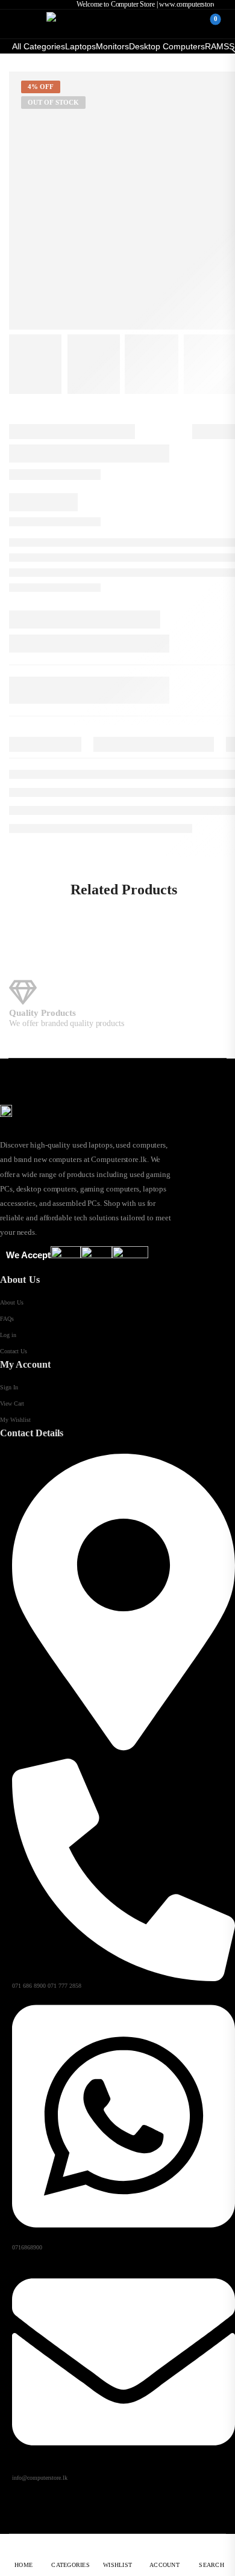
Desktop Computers (167, 46)
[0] (206, 24)
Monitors (112, 46)
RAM (214, 46)
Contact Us (14, 1351)
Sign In (9, 1387)
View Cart (12, 1403)
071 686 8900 (29, 1986)
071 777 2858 (64, 1986)
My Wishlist (15, 1420)
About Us (12, 1302)
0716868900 (27, 2247)
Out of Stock (53, 102)
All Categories (39, 46)
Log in (8, 1335)
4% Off (41, 87)
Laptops (80, 46)
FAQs (7, 1319)
